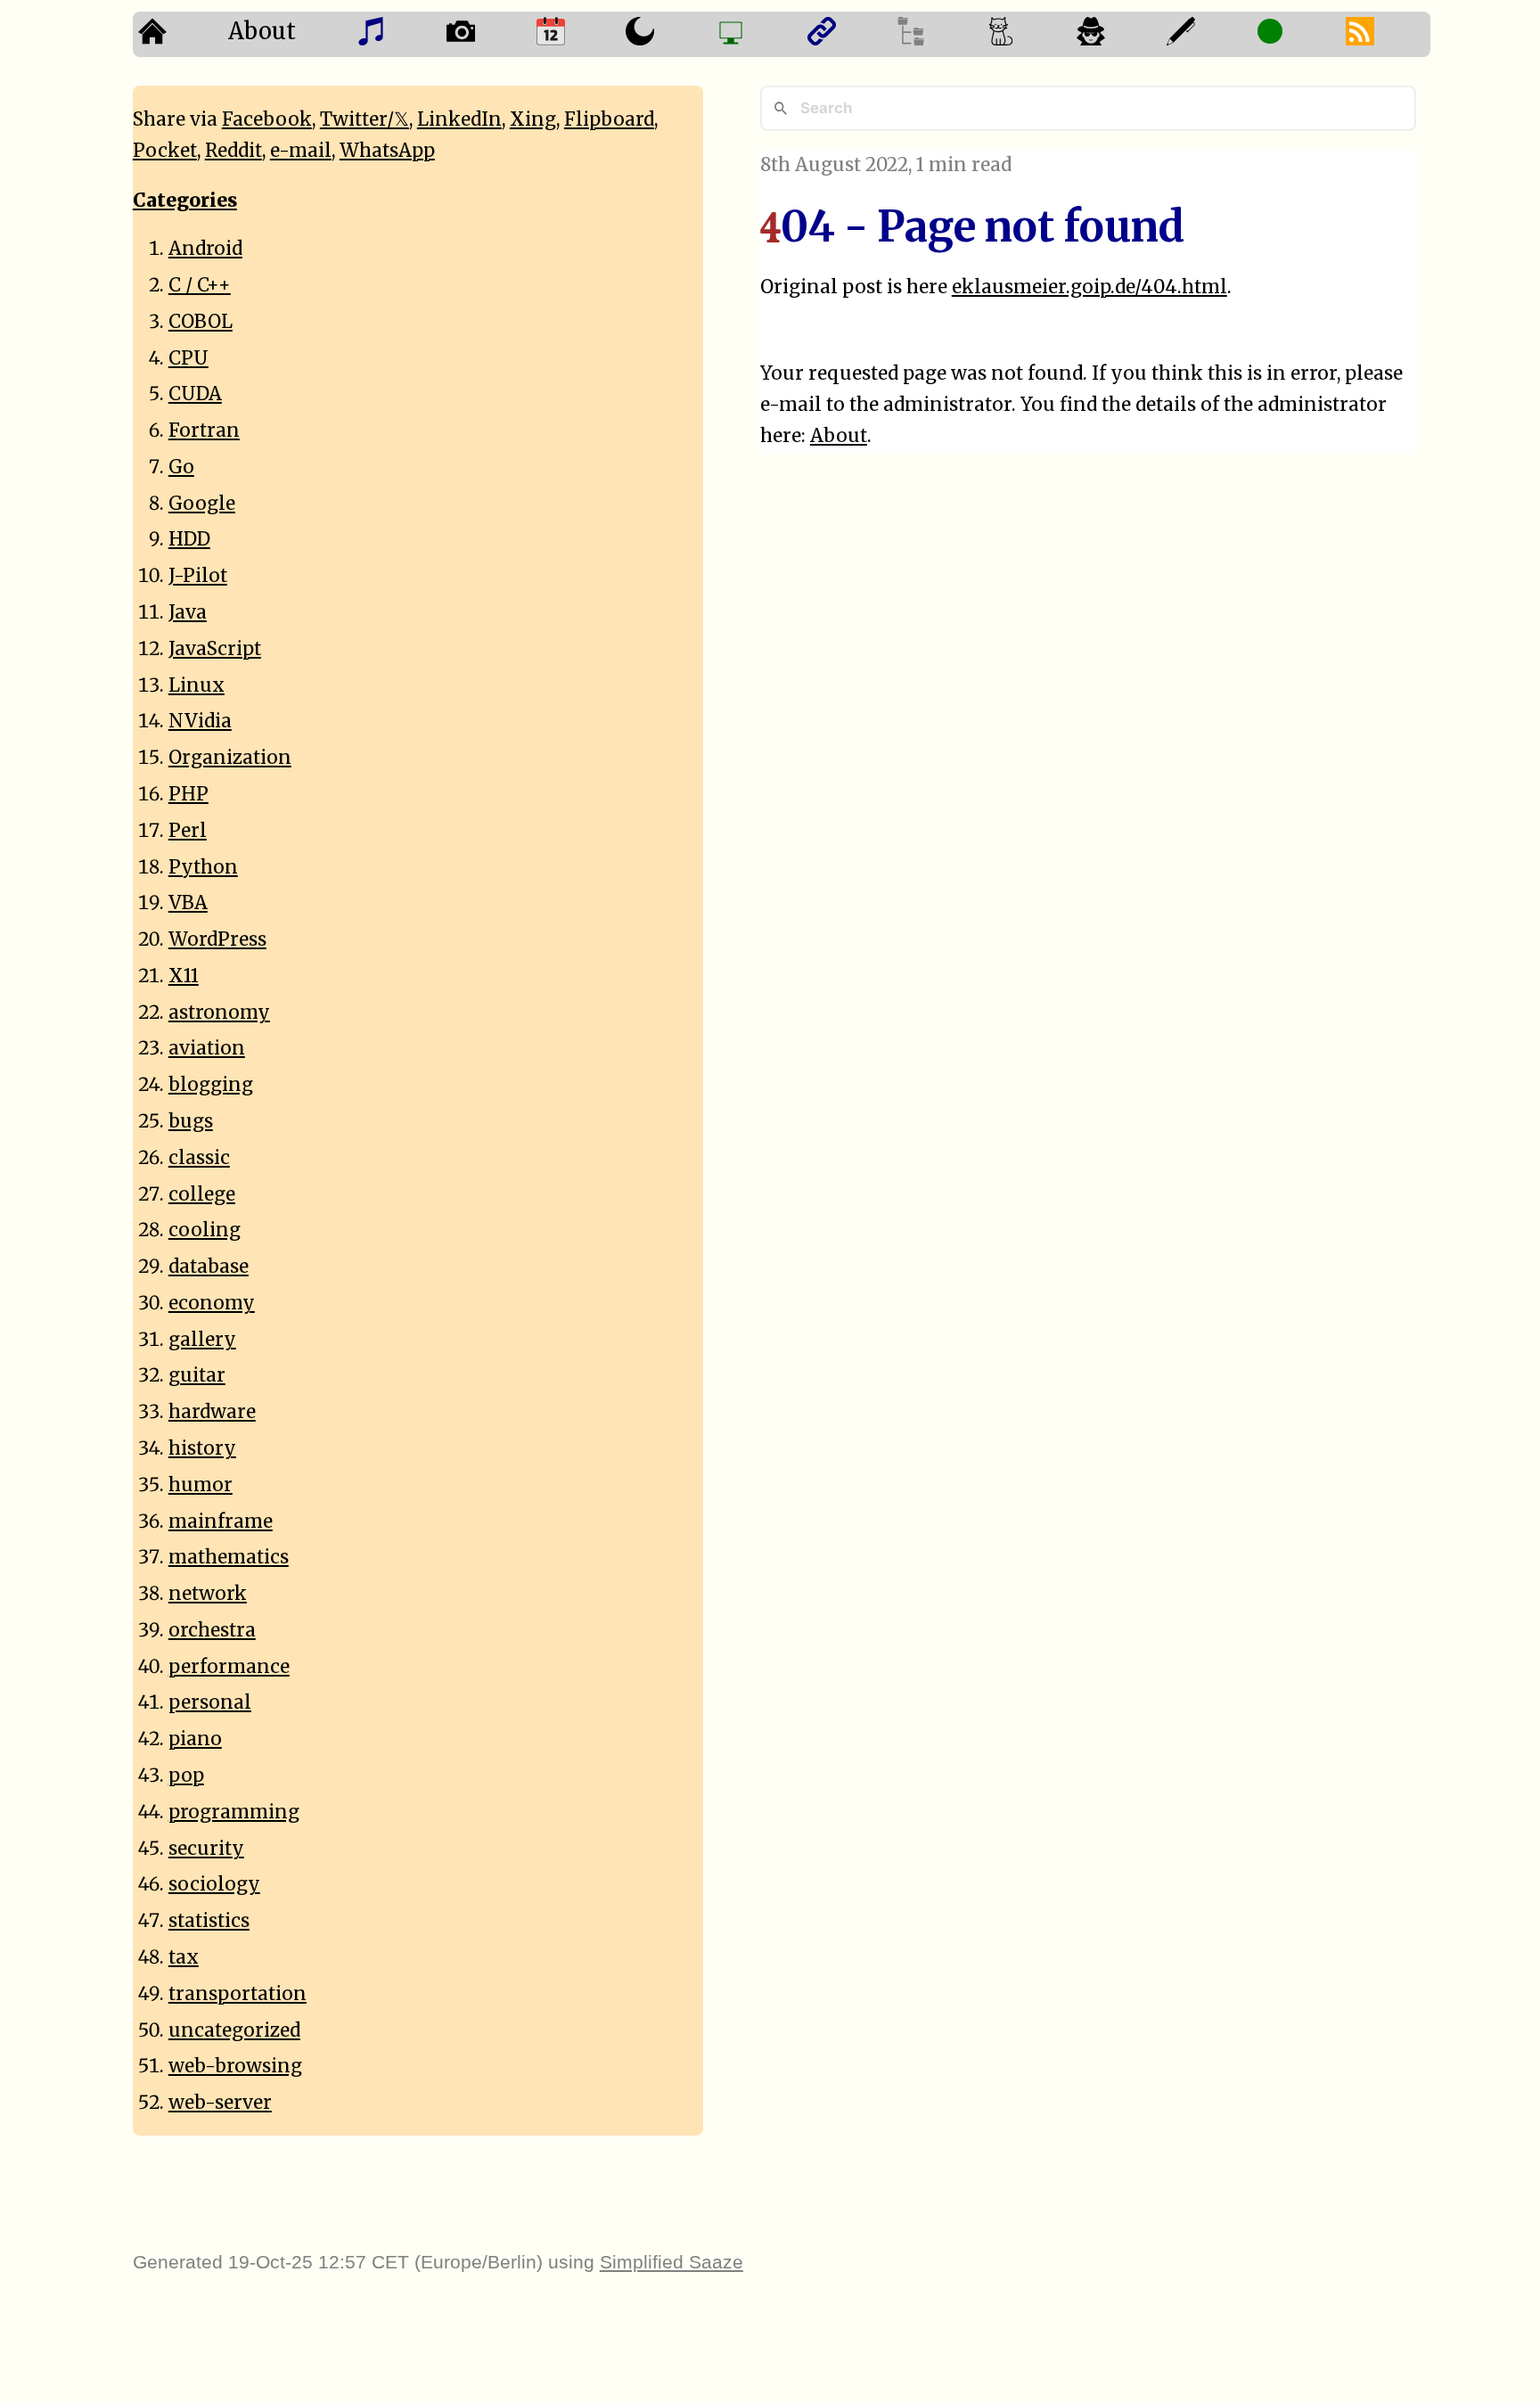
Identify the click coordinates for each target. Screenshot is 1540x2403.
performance (229, 1667)
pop (186, 1776)
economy (212, 1303)
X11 (184, 976)
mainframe (221, 1521)
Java (188, 612)
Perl (188, 831)
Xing (533, 119)
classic (199, 1158)
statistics (209, 1921)
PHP (188, 794)
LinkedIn (459, 119)
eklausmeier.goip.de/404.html (1089, 287)
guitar (197, 1375)
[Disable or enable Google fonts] (1206, 34)
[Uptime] (1295, 34)
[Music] (396, 34)
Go (181, 467)
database (209, 1267)
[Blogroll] (847, 34)
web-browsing (235, 2066)
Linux (197, 685)
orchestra (212, 1630)
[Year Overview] (576, 34)
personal (210, 1702)
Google (202, 504)
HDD (189, 539)
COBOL (201, 322)
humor (201, 1485)
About (262, 31)
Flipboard (609, 119)
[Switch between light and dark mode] (665, 34)
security (206, 1849)
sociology (214, 1884)
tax (184, 1957)
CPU (188, 358)
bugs (191, 1121)
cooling (205, 1230)
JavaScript (215, 649)
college (202, 1194)
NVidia (200, 721)
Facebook (267, 119)
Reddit (233, 151)
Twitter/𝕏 (365, 119)
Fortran (204, 431)
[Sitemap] (936, 34)
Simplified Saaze (672, 2262)
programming (234, 1812)
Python (203, 867)
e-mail (301, 151)
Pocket (165, 151)
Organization (230, 758)
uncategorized (234, 2030)
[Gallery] (486, 34)
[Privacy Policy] (1116, 34)
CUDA (195, 394)
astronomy (219, 1013)
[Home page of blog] (178, 34)
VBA (188, 903)
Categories (185, 201)
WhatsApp (387, 151)
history (202, 1448)
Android (205, 249)
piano (195, 1739)
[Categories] (1026, 34)
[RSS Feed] (1385, 34)
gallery (202, 1340)
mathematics (229, 1557)
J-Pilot (198, 576)
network (208, 1594)
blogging (211, 1085)
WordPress (217, 939)
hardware (212, 1412)
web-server (220, 2103)
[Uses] (756, 34)
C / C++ (200, 285)
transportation (238, 1994)
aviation (207, 1048)
